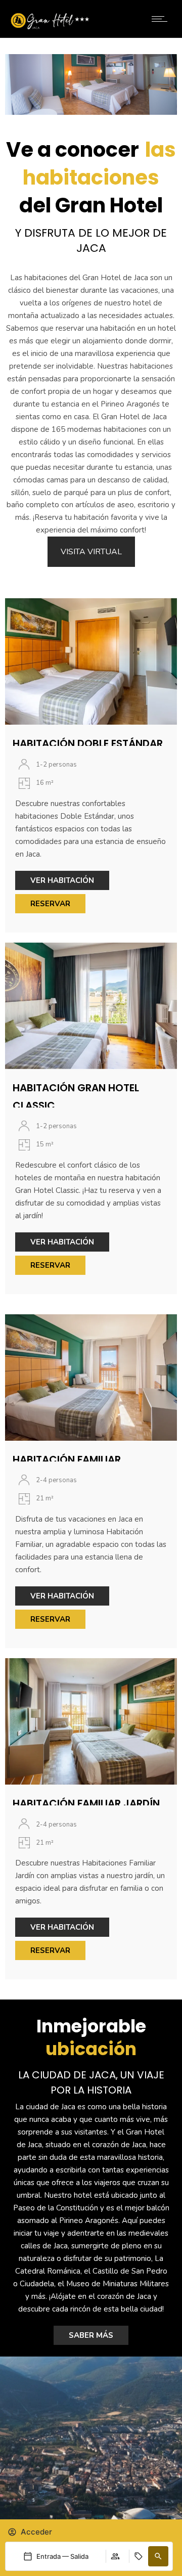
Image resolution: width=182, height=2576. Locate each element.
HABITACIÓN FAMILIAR (67, 1459)
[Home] (50, 27)
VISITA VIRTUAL (91, 552)
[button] (158, 2556)
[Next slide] (169, 84)
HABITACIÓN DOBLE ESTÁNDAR (88, 743)
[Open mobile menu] (162, 19)
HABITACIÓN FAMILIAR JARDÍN (86, 1803)
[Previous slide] (13, 84)
